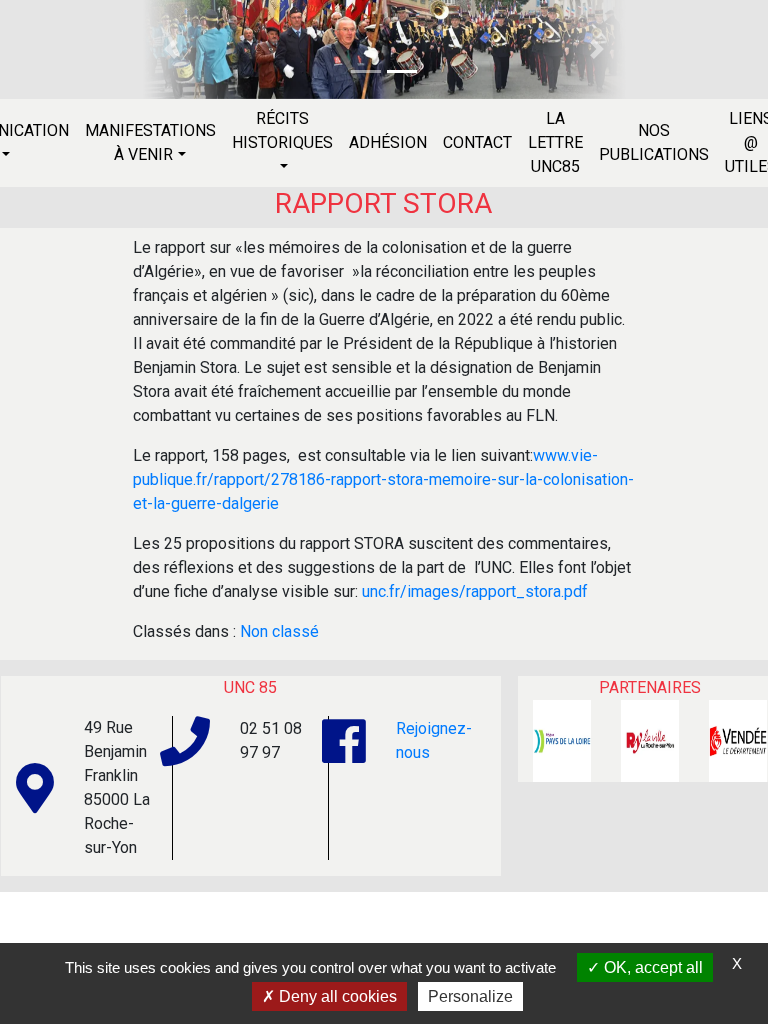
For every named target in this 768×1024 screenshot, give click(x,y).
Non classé (279, 631)
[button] (170, 49)
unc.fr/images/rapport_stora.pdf (475, 591)
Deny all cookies (336, 996)
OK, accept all (651, 967)
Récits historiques (282, 130)
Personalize (470, 996)
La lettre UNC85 (555, 142)
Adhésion (388, 142)
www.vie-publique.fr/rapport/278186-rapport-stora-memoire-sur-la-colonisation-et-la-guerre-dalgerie (383, 479)
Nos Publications (654, 142)
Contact (477, 142)
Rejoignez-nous (434, 740)
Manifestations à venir (150, 142)
